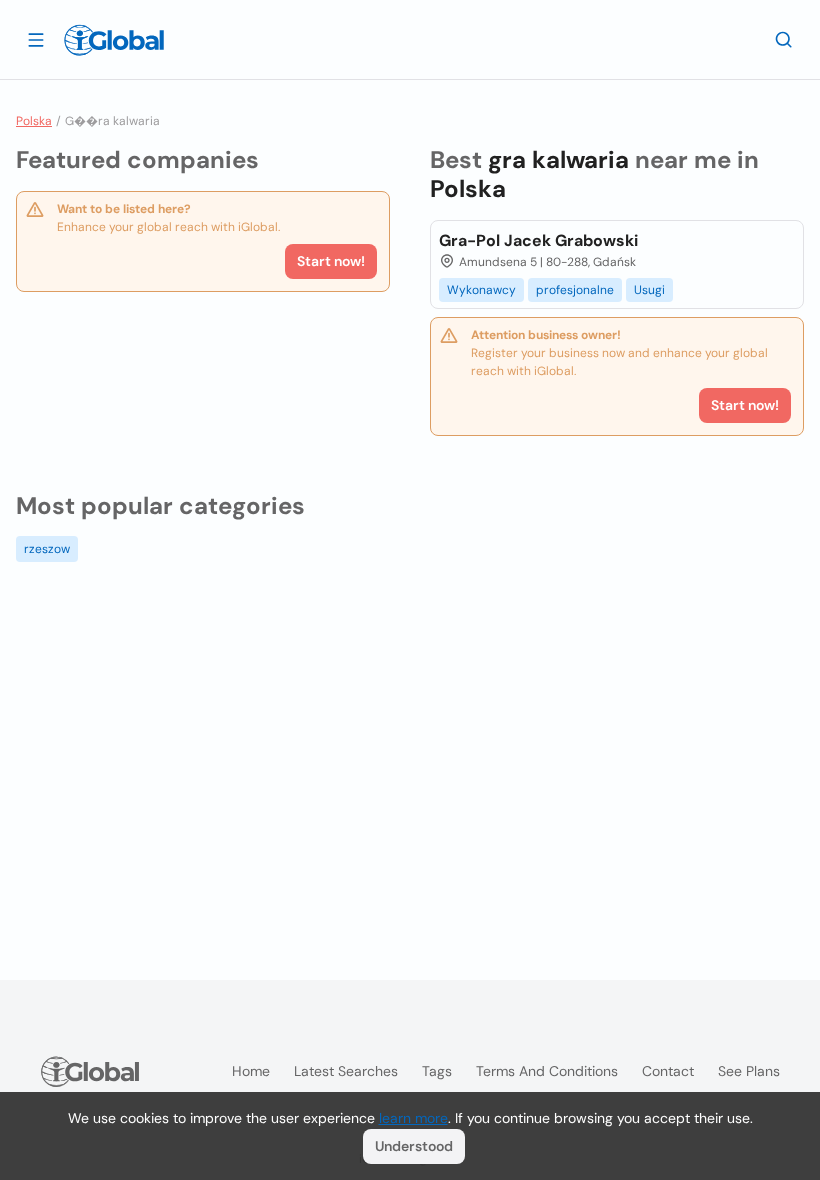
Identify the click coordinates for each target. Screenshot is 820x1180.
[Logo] (114, 40)
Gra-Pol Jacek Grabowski (538, 240)
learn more (413, 1118)
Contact (668, 1071)
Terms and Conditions (547, 1071)
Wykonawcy (481, 290)
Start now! (331, 261)
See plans (749, 1071)
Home (251, 1071)
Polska (34, 121)
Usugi (649, 290)
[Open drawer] (36, 39)
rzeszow (47, 549)
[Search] (784, 39)
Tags (437, 1071)
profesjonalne (575, 290)
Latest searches (346, 1071)
